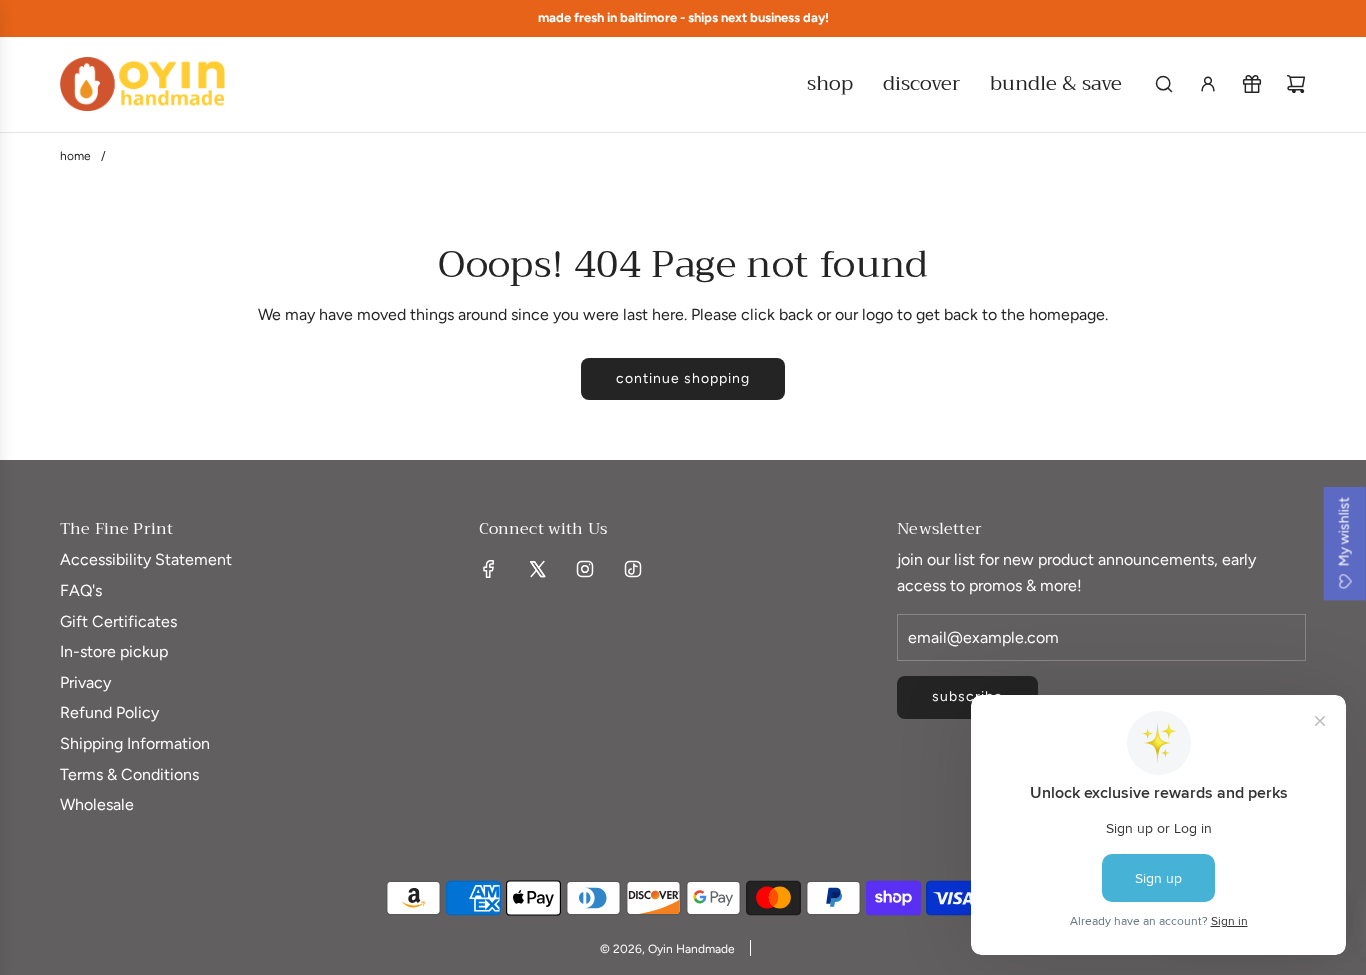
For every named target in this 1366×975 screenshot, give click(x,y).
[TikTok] (633, 569)
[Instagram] (585, 569)
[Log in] (1208, 84)
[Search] (1164, 84)
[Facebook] (489, 569)
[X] (537, 569)
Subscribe (967, 696)
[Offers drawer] (1252, 84)
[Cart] (1296, 84)
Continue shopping (683, 378)
